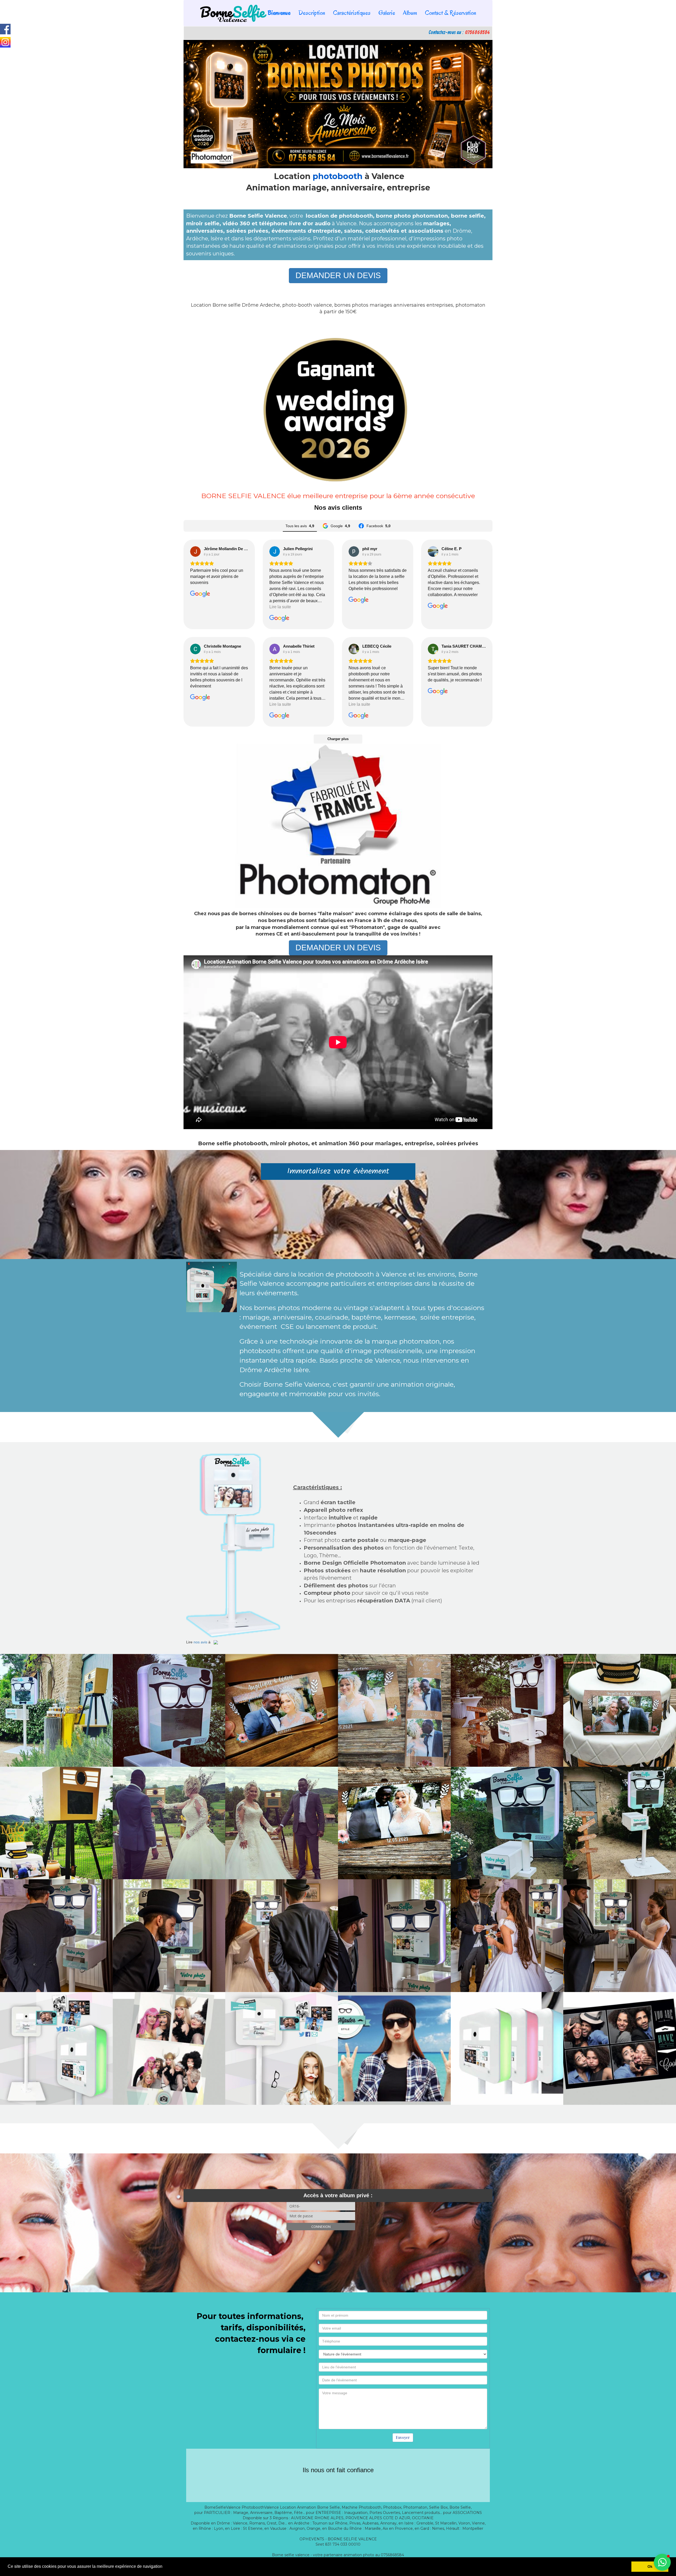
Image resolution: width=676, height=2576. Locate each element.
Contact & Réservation (450, 13)
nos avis (200, 1642)
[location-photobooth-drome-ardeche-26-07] (507, 2048)
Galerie (387, 13)
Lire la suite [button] (280, 607)
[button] (662, 2562)
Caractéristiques (352, 13)
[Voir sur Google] (195, 551)
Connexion (321, 2227)
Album (410, 13)
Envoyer (403, 2437)
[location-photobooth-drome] (56, 1710)
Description (312, 13)
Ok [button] (650, 2566)
